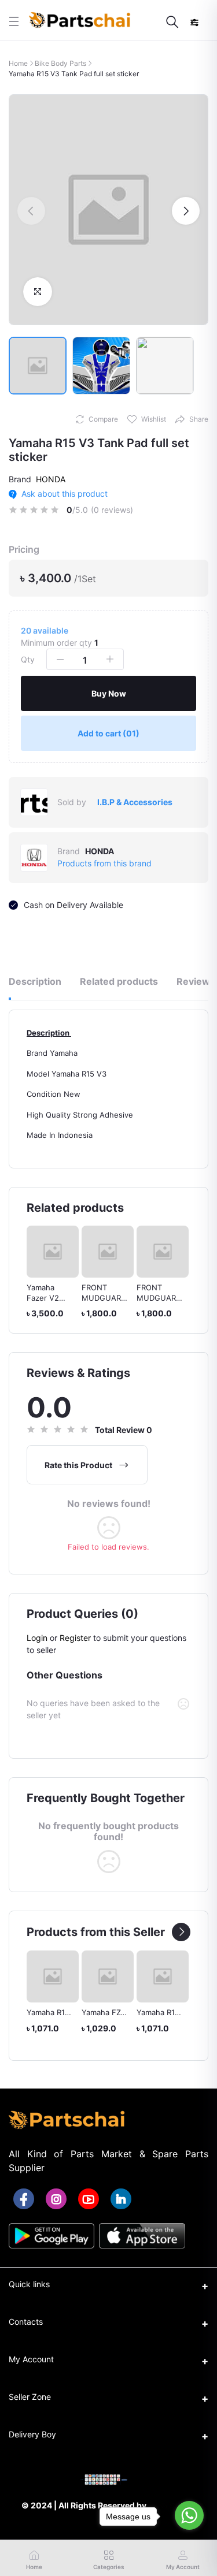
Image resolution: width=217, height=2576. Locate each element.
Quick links (29, 2284)
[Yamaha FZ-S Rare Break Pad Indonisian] (59, 1976)
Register (75, 1638)
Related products (119, 981)
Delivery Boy (32, 2434)
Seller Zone (30, 2397)
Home (18, 63)
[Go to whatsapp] (189, 2515)
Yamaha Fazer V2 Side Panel (45, 1298)
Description (35, 981)
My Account (31, 2359)
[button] (31, 211)
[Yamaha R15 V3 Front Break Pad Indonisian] (114, 1976)
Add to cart (108, 733)
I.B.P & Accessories (135, 802)
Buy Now (109, 693)
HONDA (51, 479)
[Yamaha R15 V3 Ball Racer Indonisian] (169, 1976)
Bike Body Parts (60, 63)
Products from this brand (104, 863)
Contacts (26, 2322)
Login (37, 1638)
